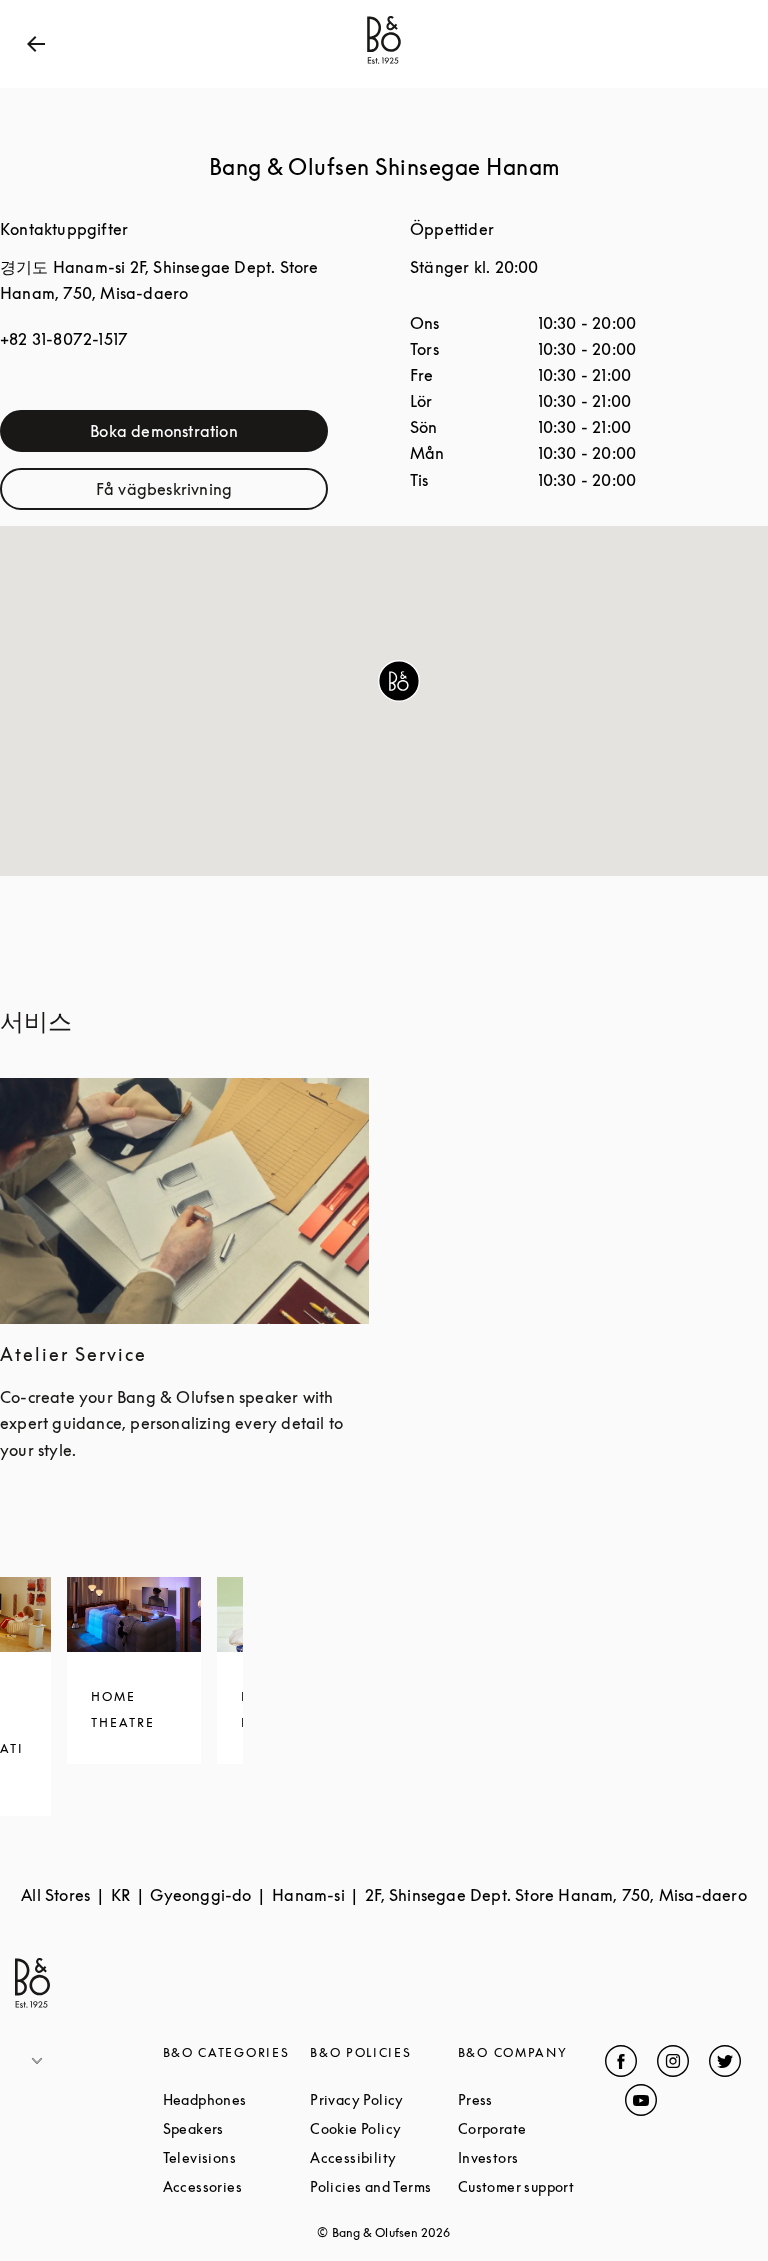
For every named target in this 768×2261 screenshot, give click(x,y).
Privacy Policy (384, 2099)
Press (532, 2099)
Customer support (532, 2186)
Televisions (237, 2157)
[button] (399, 681)
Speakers (237, 2128)
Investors (532, 2157)
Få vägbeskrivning (212, 493)
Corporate (532, 2128)
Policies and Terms (384, 2186)
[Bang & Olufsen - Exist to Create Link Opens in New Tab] (384, 64)
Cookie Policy (384, 2128)
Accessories (237, 2186)
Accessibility (384, 2157)
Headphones (237, 2099)
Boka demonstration (209, 435)
